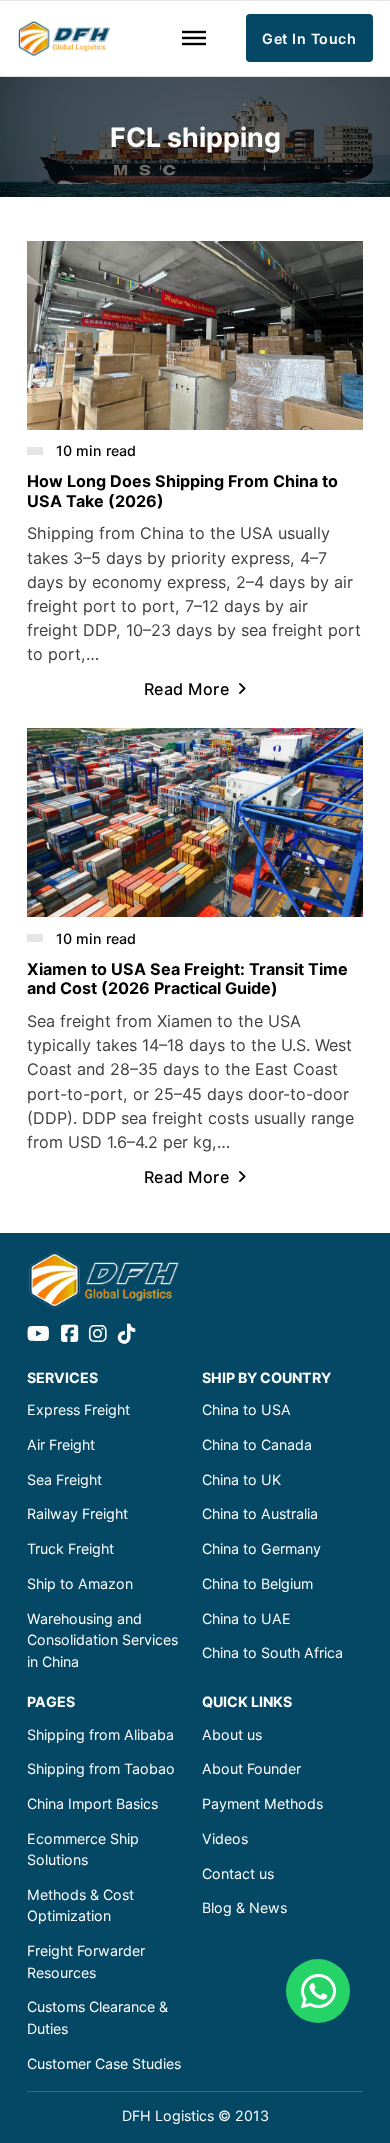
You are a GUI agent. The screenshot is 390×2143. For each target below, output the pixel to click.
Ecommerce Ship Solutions (83, 1849)
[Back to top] (320, 2083)
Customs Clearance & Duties (97, 2017)
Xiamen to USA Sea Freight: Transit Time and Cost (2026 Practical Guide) (187, 978)
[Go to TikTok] (127, 1335)
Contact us (238, 1873)
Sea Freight (64, 1479)
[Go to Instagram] (98, 1335)
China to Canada (257, 1444)
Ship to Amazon (80, 1583)
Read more (187, 689)
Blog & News (244, 1907)
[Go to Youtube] (38, 1335)
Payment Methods (262, 1803)
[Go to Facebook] (70, 1335)
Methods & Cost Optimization (80, 1905)
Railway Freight (77, 1513)
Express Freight (78, 1409)
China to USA (246, 1409)
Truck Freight (70, 1548)
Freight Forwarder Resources (86, 1961)
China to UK (241, 1479)
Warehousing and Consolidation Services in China (102, 1640)
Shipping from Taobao (101, 1768)
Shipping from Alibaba (100, 1734)
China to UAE (246, 1618)
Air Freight (61, 1444)
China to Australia (260, 1513)
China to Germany (261, 1548)
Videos (225, 1838)
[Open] (194, 38)
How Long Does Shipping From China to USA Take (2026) (182, 490)
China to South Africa (272, 1652)
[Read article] (195, 334)
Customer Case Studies (104, 2063)
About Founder (251, 1768)
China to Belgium (257, 1583)
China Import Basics (92, 1803)
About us (232, 1734)
